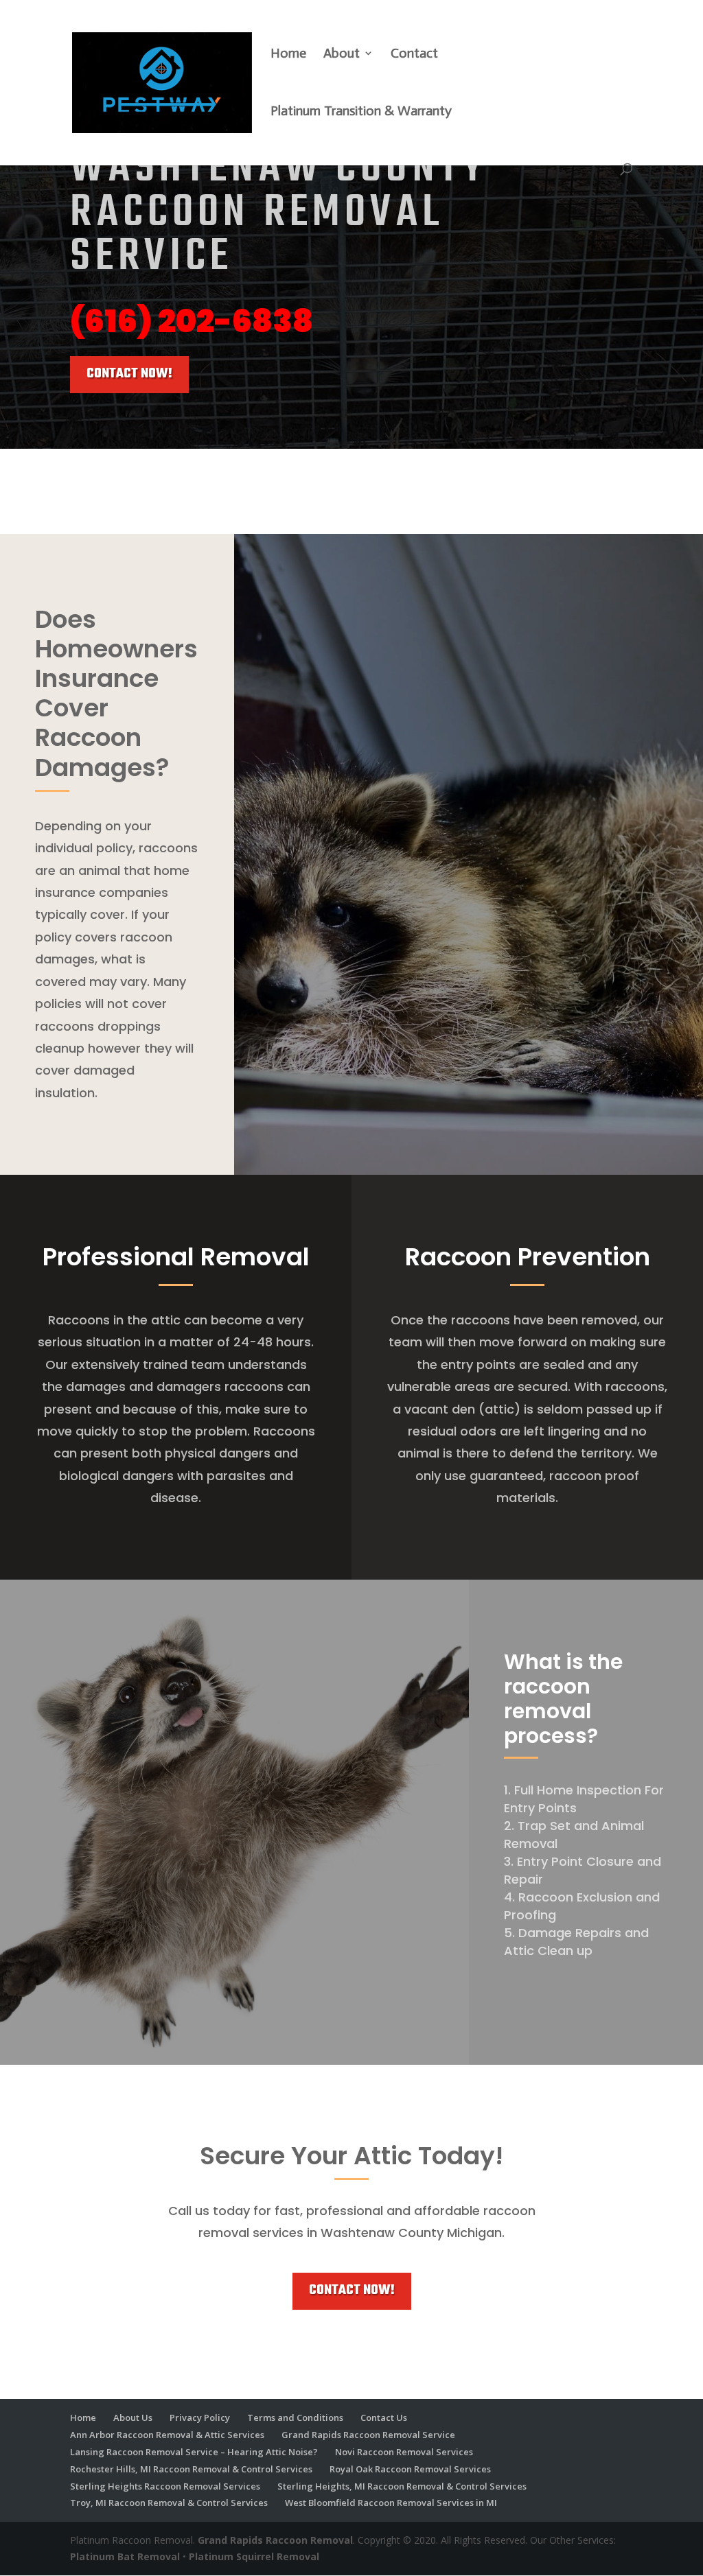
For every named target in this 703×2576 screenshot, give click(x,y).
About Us (133, 2417)
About (342, 55)
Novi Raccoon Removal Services (404, 2452)
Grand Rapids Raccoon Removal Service (368, 2435)
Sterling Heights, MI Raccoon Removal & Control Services (402, 2486)
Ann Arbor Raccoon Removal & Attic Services (167, 2435)
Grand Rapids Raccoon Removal (275, 2540)
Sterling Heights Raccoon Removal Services (165, 2486)
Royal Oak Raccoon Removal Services (410, 2469)
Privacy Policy (200, 2417)
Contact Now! (129, 374)
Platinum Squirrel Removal (254, 2556)
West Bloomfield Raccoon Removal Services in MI (391, 2503)
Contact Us (384, 2417)
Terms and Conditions (295, 2417)
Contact (414, 55)
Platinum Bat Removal (125, 2556)
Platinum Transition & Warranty (361, 112)
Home (288, 55)
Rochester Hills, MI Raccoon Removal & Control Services (191, 2469)
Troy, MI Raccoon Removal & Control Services (169, 2503)
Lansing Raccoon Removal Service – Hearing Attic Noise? (194, 2452)
